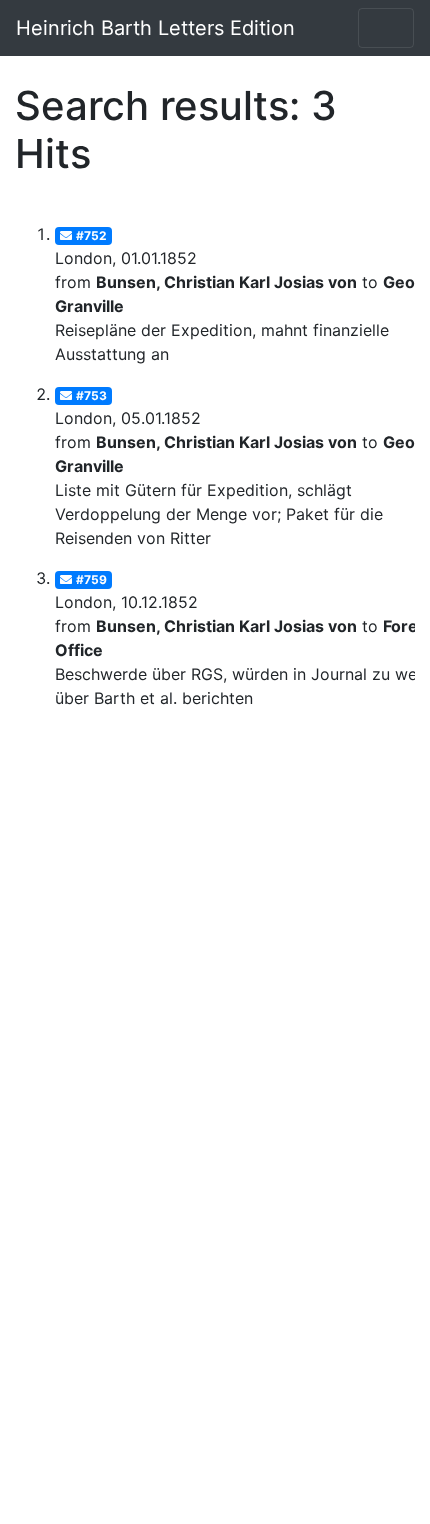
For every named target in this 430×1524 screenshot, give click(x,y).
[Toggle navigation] (386, 28)
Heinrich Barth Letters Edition (155, 28)
